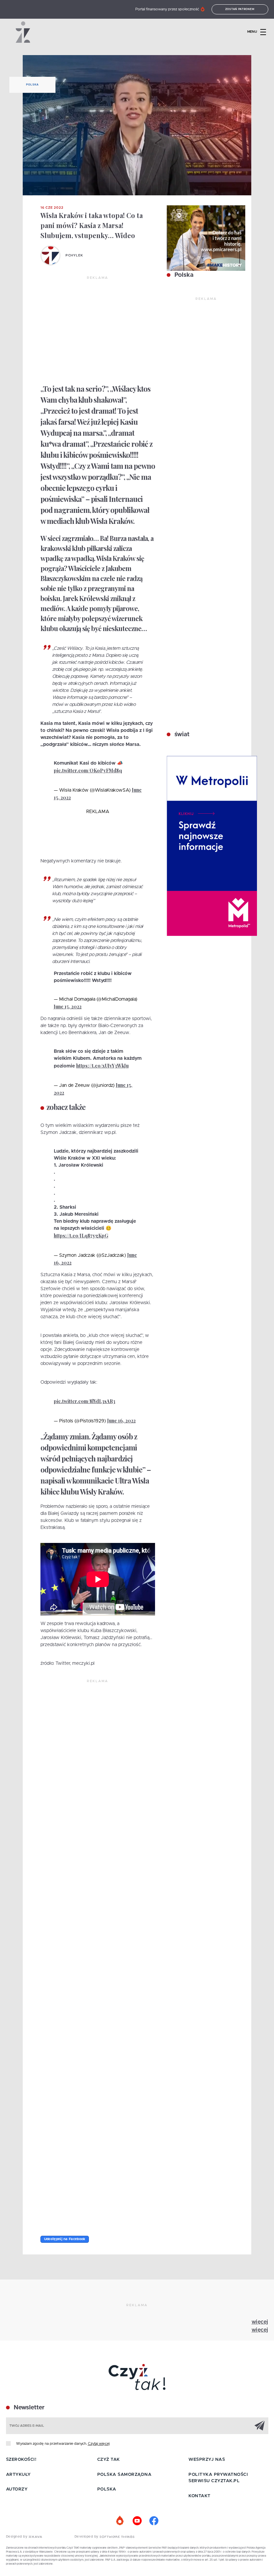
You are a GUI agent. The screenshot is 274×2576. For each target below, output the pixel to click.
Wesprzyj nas (207, 2460)
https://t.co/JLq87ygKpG (81, 1236)
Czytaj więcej (99, 2444)
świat (181, 735)
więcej (260, 2322)
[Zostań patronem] (120, 2521)
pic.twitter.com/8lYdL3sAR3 (85, 1401)
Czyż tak (109, 2460)
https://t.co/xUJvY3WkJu (102, 1066)
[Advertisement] (98, 331)
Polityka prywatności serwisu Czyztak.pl (218, 2478)
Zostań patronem (240, 9)
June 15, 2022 (68, 1007)
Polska (32, 85)
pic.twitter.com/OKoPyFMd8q (88, 770)
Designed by (17, 2537)
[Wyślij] (260, 2425)
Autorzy (17, 2489)
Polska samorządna (124, 2475)
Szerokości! (21, 2460)
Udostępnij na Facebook (65, 2239)
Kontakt (199, 2496)
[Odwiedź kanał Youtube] (137, 2521)
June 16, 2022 (121, 1421)
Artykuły (18, 2475)
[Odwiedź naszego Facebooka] (154, 2521)
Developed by (87, 2537)
